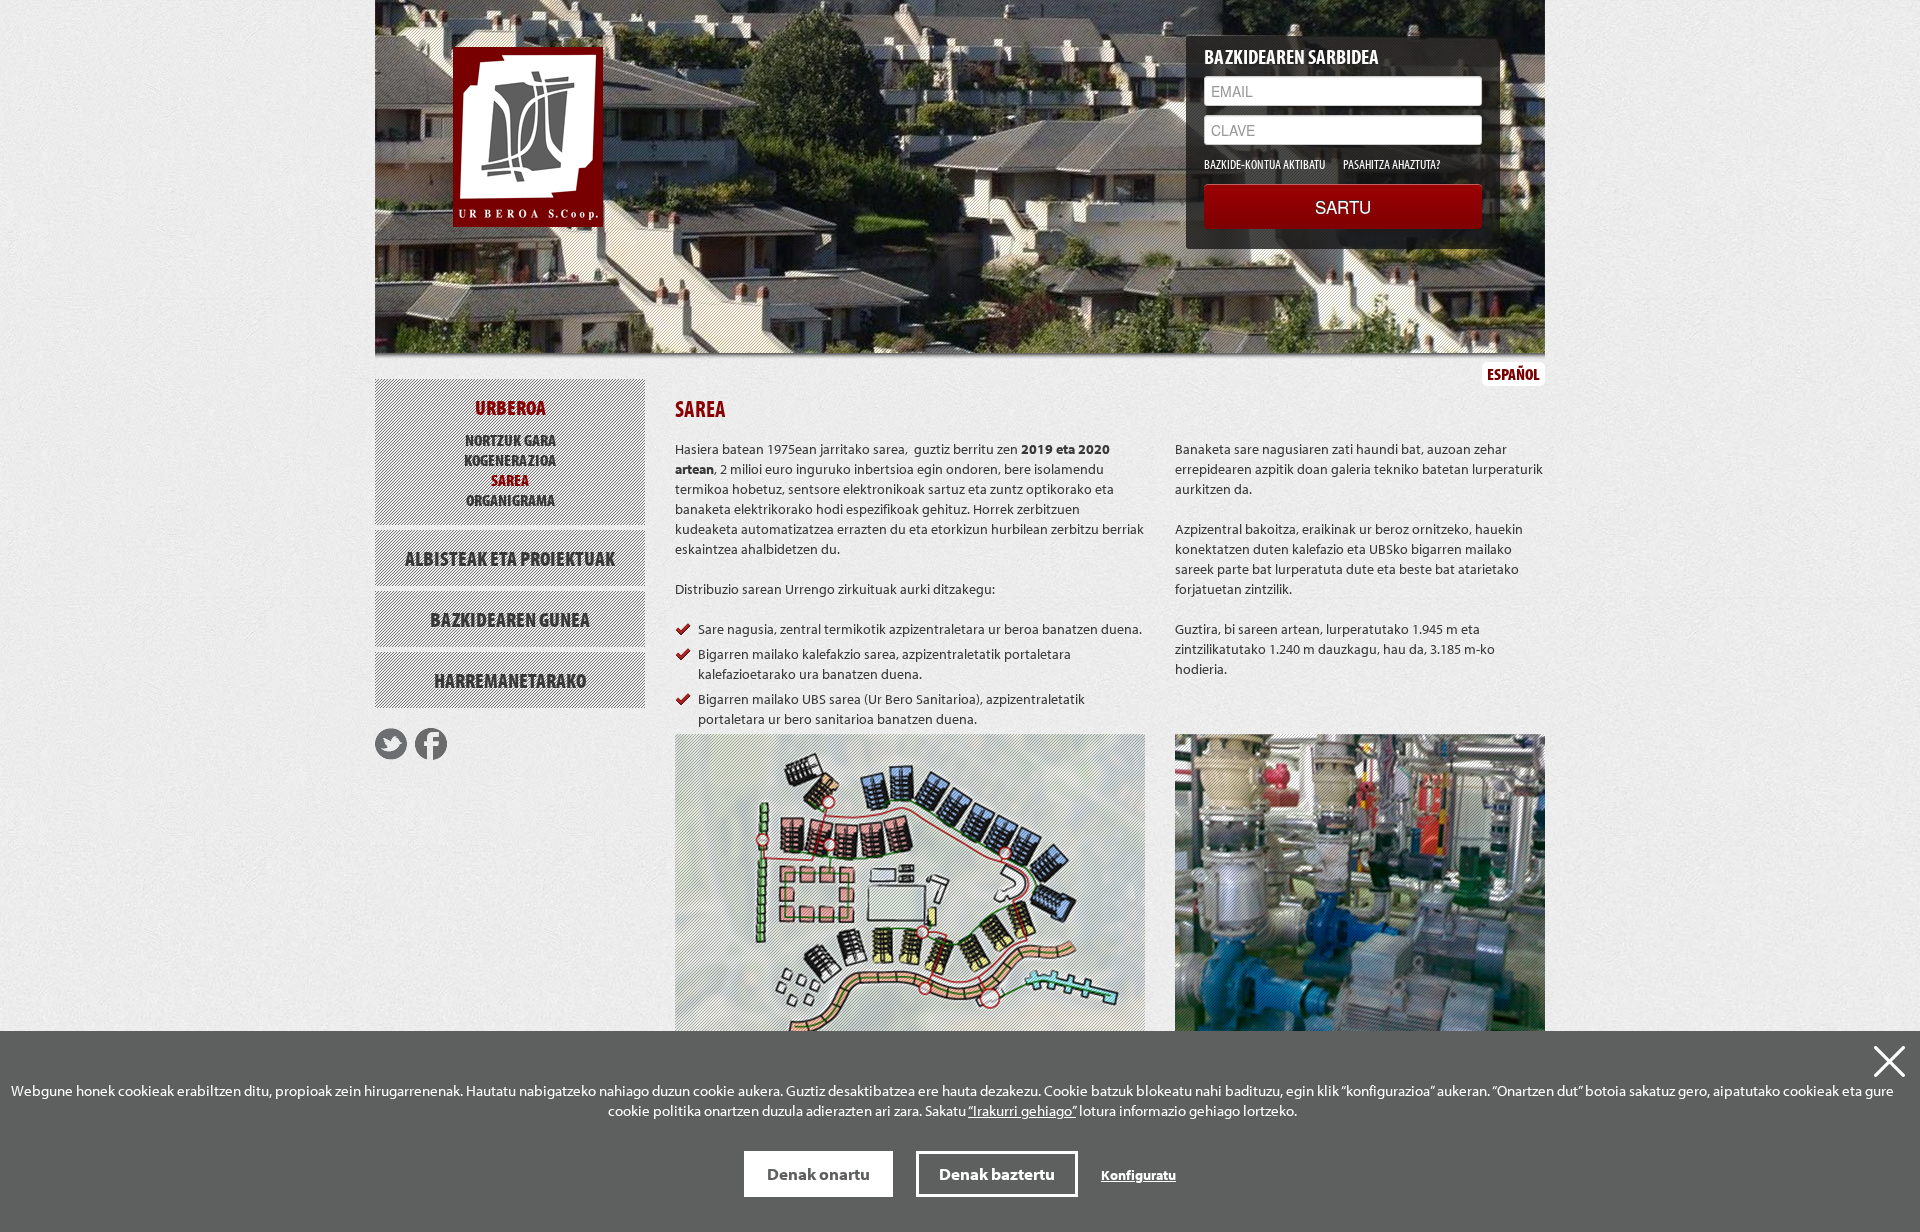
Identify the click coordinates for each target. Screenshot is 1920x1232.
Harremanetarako (510, 680)
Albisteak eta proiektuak (510, 558)
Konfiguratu (1138, 1175)
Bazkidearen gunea (510, 619)
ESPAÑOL (1513, 373)
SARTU (1343, 206)
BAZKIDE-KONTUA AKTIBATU (1264, 164)
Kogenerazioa (510, 459)
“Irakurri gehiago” (1022, 1110)
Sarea (510, 479)
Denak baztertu (997, 1173)
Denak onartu (818, 1173)
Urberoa (510, 407)
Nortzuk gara (510, 439)
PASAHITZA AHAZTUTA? (1391, 164)
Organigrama (510, 499)
